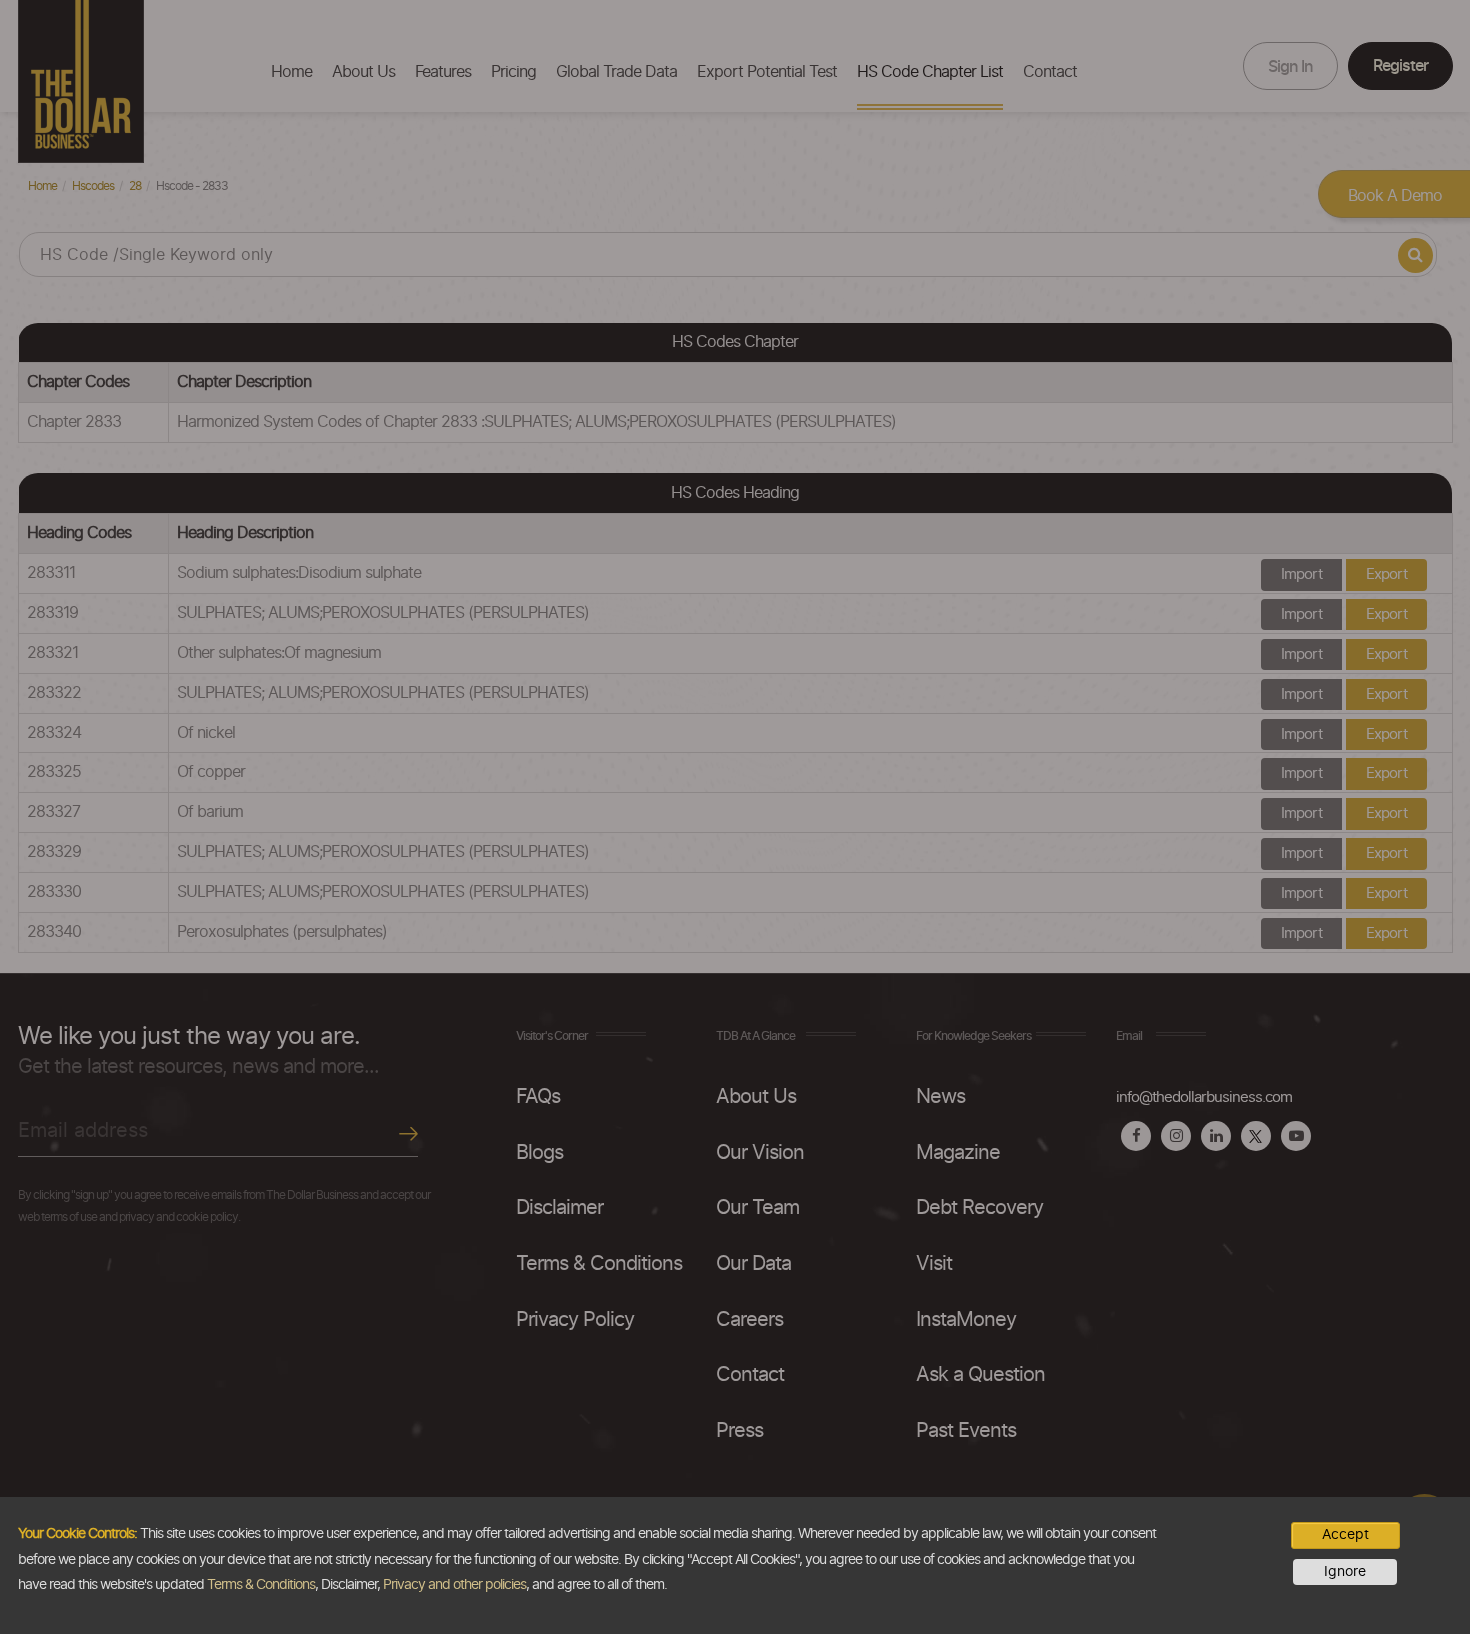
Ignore (1345, 1572)
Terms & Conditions (261, 1585)
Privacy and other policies (454, 1585)
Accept (1345, 1535)
